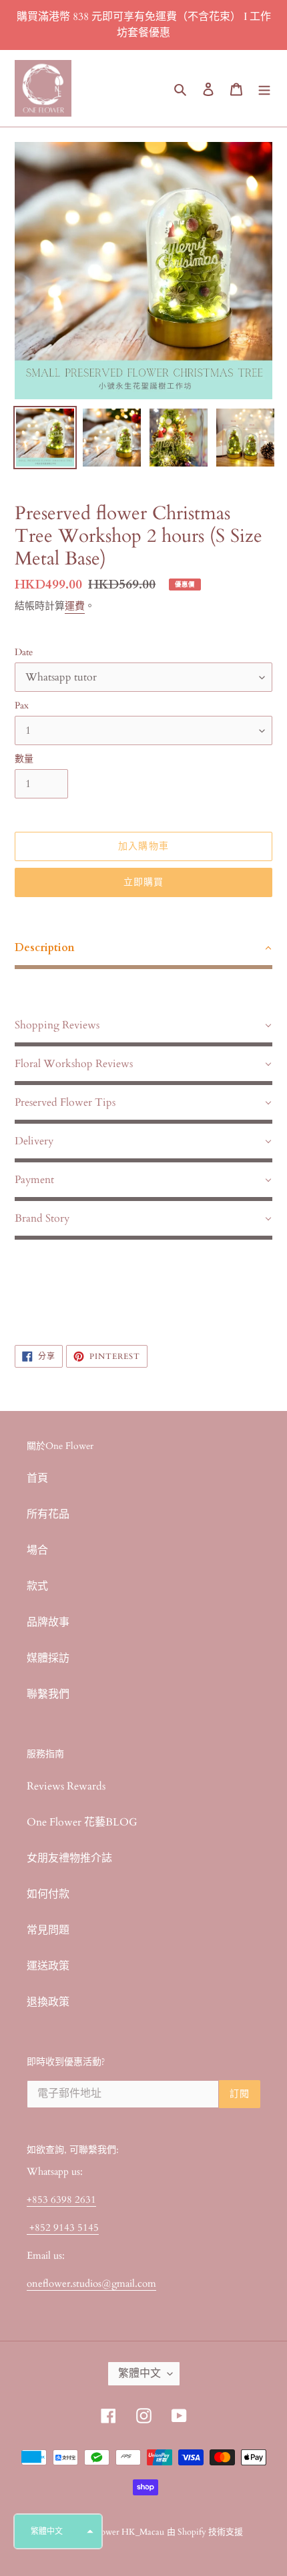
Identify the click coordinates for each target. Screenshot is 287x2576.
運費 (75, 606)
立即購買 (143, 882)
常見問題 (48, 1930)
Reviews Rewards (66, 1786)
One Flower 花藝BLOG (82, 1822)
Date (24, 652)
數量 (24, 759)
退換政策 (48, 2002)
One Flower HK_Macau (120, 2532)
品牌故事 (48, 1622)
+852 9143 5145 (63, 2227)
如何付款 (48, 1894)
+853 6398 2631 (61, 2199)
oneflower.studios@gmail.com (91, 2283)
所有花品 (48, 1514)
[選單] (264, 89)
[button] (58, 2531)
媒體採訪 (48, 1658)
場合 (37, 1550)
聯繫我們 (48, 1694)
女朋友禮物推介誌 (69, 1858)
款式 (37, 1586)
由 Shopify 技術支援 (205, 2532)
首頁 (37, 1478)
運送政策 (48, 1966)
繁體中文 (139, 2373)
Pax (22, 705)
